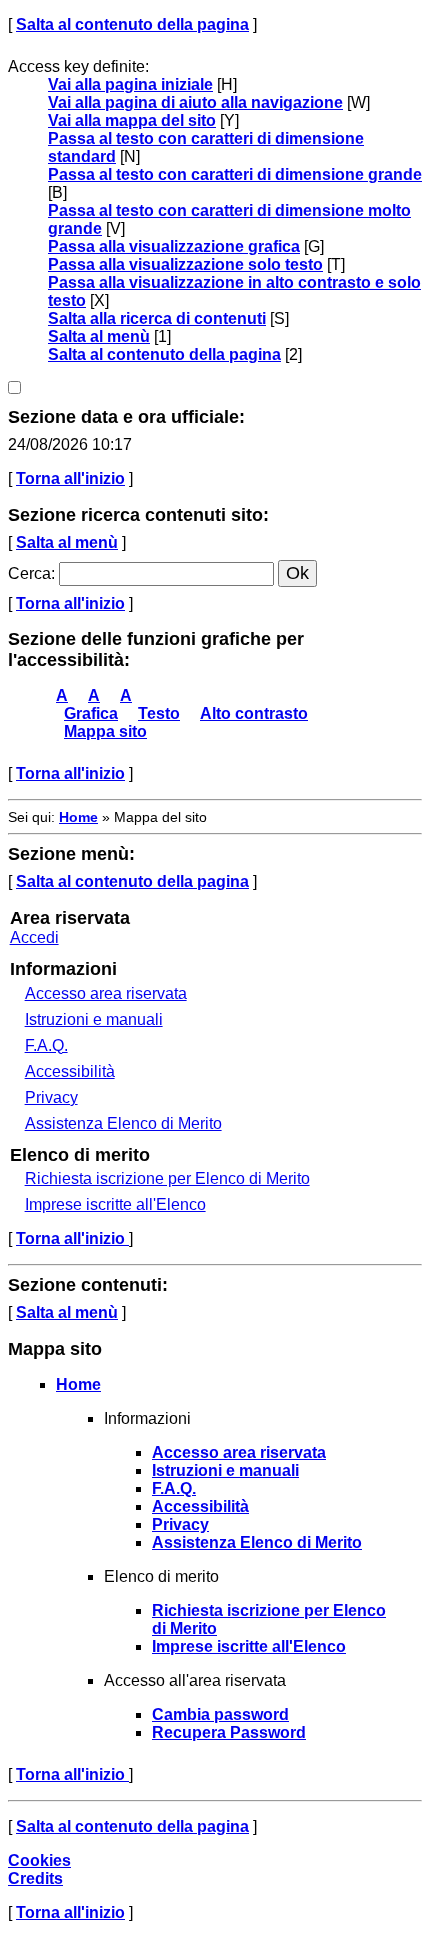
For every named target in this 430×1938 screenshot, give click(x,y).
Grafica (91, 713)
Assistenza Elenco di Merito (123, 1123)
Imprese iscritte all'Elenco (115, 1204)
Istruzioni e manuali (94, 1019)
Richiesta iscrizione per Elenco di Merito (167, 1178)
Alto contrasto (254, 713)
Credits (35, 1878)
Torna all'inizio (70, 478)
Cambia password (220, 1714)
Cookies (39, 1860)
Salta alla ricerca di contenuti (157, 318)
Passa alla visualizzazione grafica (174, 246)
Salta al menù (99, 336)
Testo (159, 713)
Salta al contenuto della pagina (132, 24)
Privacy (51, 1097)
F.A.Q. (46, 1045)
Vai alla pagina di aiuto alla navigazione (195, 102)
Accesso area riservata (106, 993)
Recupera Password (229, 1732)
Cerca (29, 573)
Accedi (34, 937)
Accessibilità (70, 1071)
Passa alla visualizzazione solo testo (185, 264)
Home (78, 817)
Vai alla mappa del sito (132, 120)
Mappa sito (105, 731)
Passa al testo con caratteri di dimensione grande (235, 174)
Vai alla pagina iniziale (130, 84)
